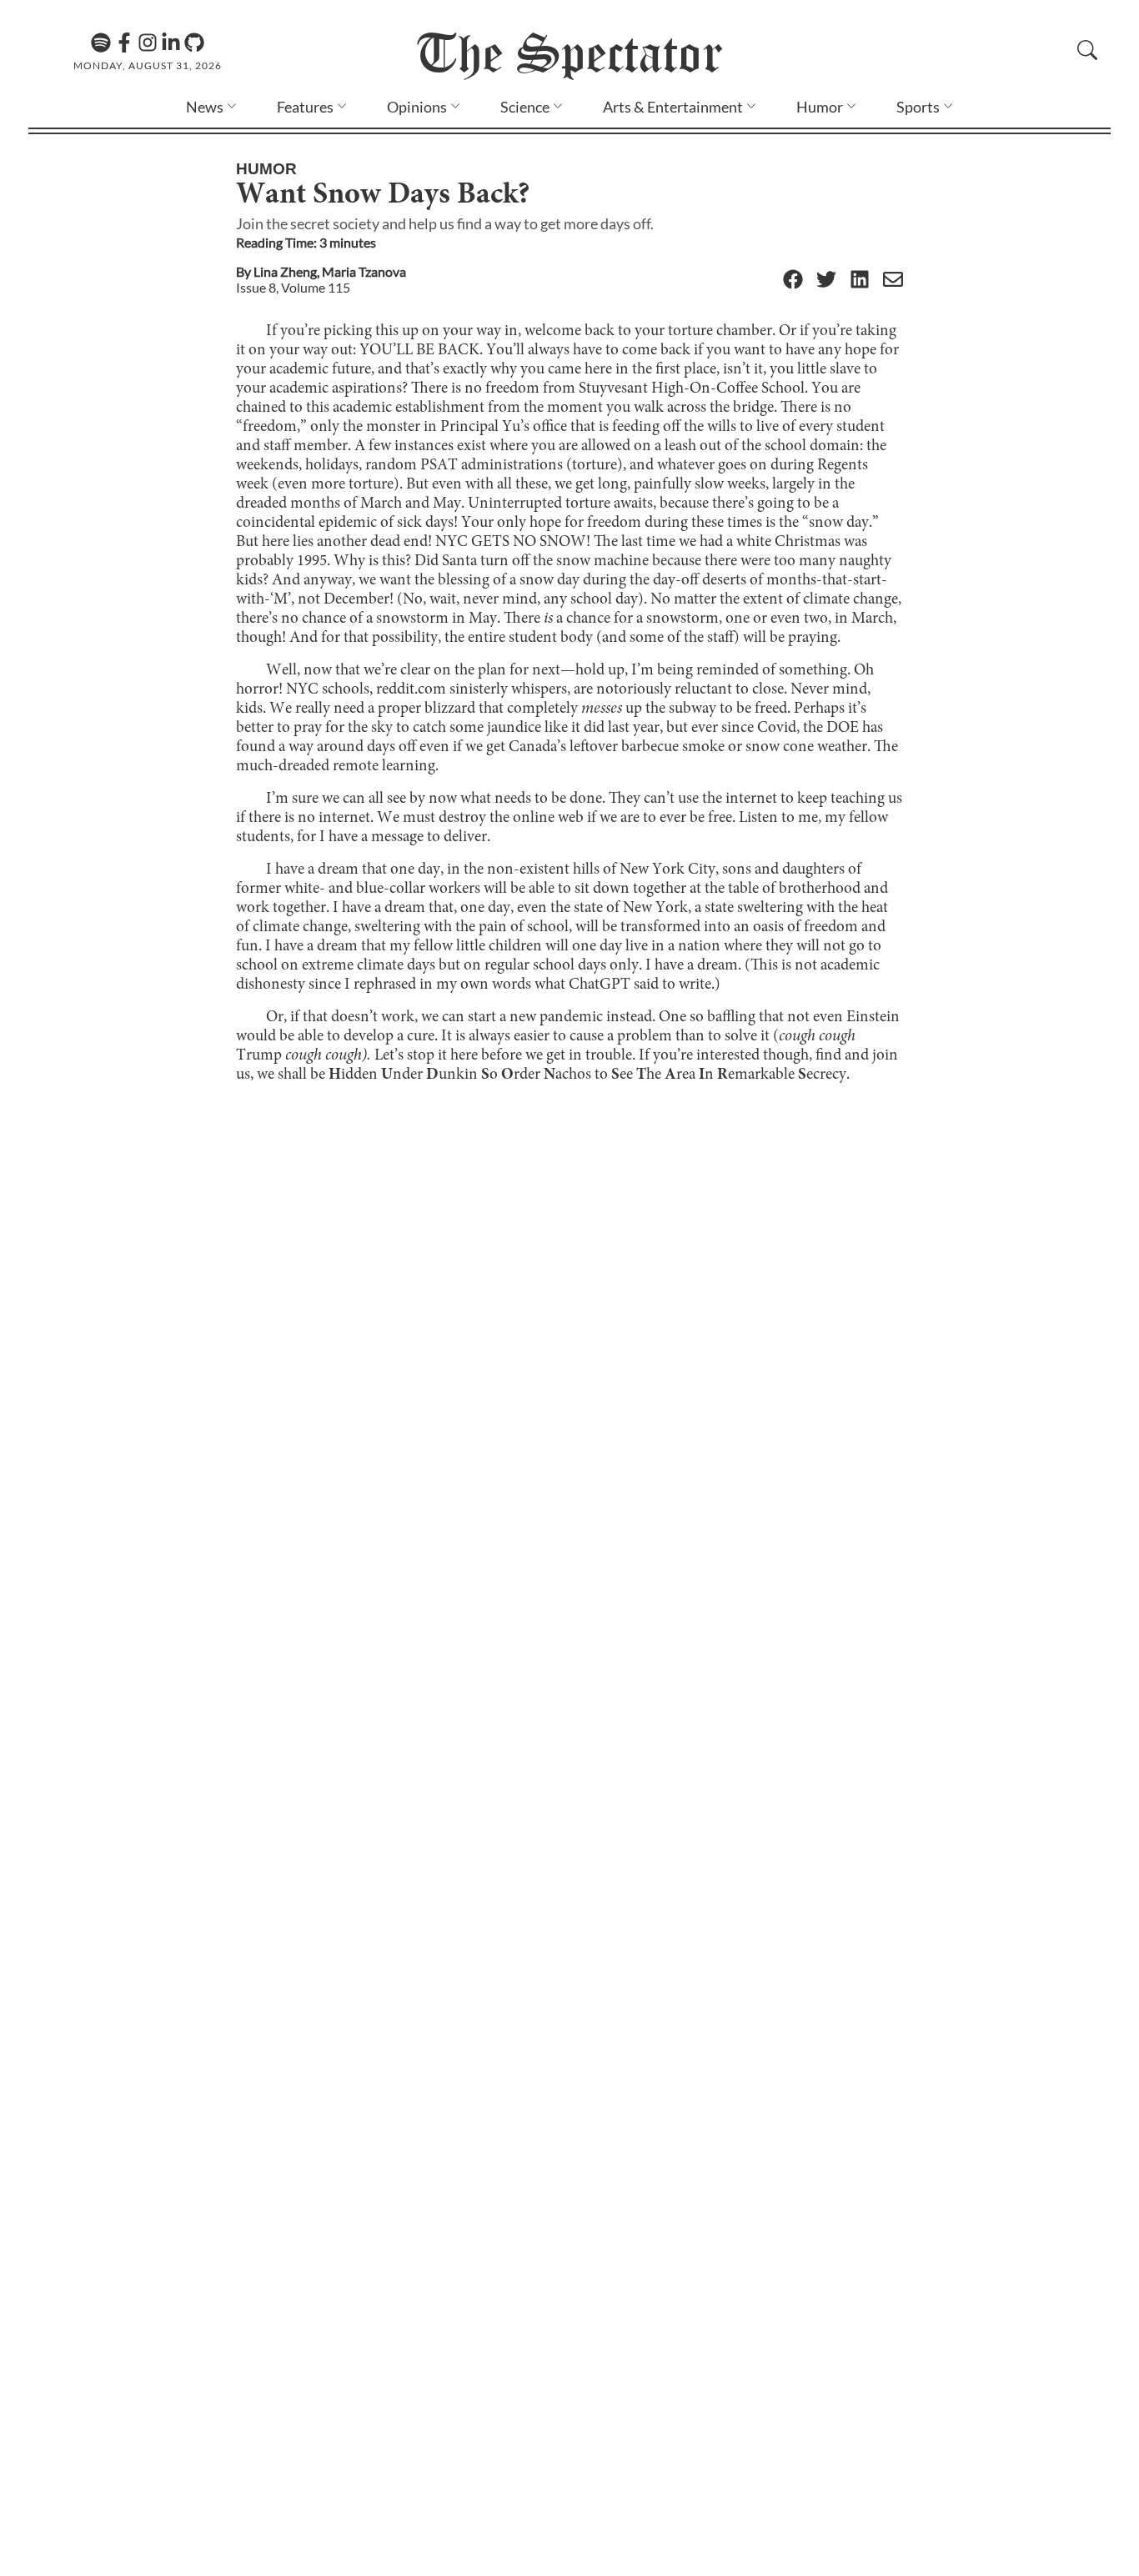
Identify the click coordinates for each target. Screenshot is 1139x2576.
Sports (918, 107)
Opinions (417, 107)
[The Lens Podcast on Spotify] (101, 43)
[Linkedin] (171, 43)
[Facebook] (124, 43)
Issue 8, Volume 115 (293, 287)
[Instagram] (148, 43)
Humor (820, 107)
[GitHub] (194, 43)
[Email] (893, 281)
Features (305, 107)
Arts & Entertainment (673, 107)
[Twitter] (826, 281)
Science (525, 107)
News (205, 107)
